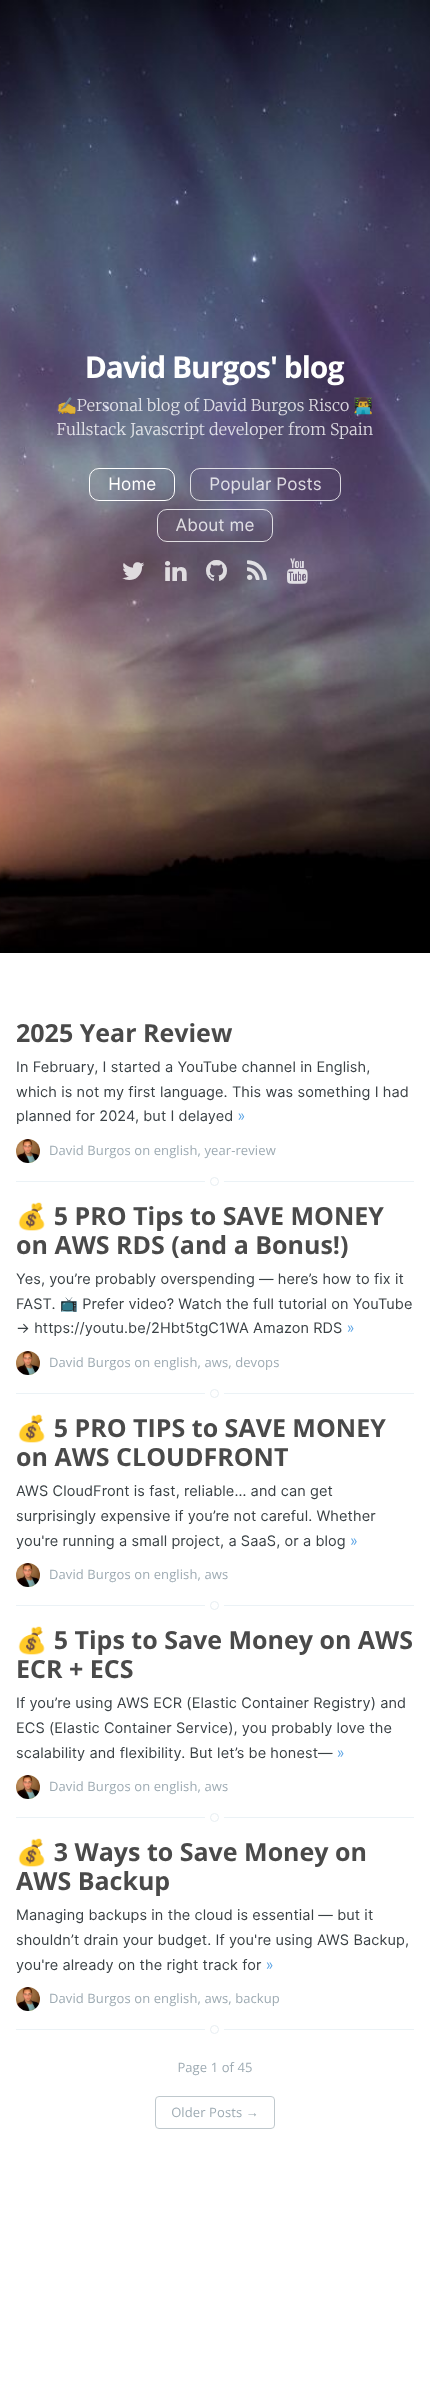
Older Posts (215, 2112)
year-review (239, 1150)
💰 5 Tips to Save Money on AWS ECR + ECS (214, 1654)
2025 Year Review (124, 1033)
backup (257, 1998)
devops (257, 1362)
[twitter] (133, 573)
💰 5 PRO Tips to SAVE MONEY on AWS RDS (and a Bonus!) (200, 1230)
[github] (216, 573)
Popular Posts (265, 484)
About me (215, 525)
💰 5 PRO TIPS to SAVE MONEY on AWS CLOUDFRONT (201, 1442)
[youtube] (297, 573)
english (176, 1150)
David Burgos (90, 1150)
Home (132, 484)
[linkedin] (175, 573)
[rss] (257, 573)
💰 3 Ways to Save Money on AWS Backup (191, 1866)
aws (216, 1362)
